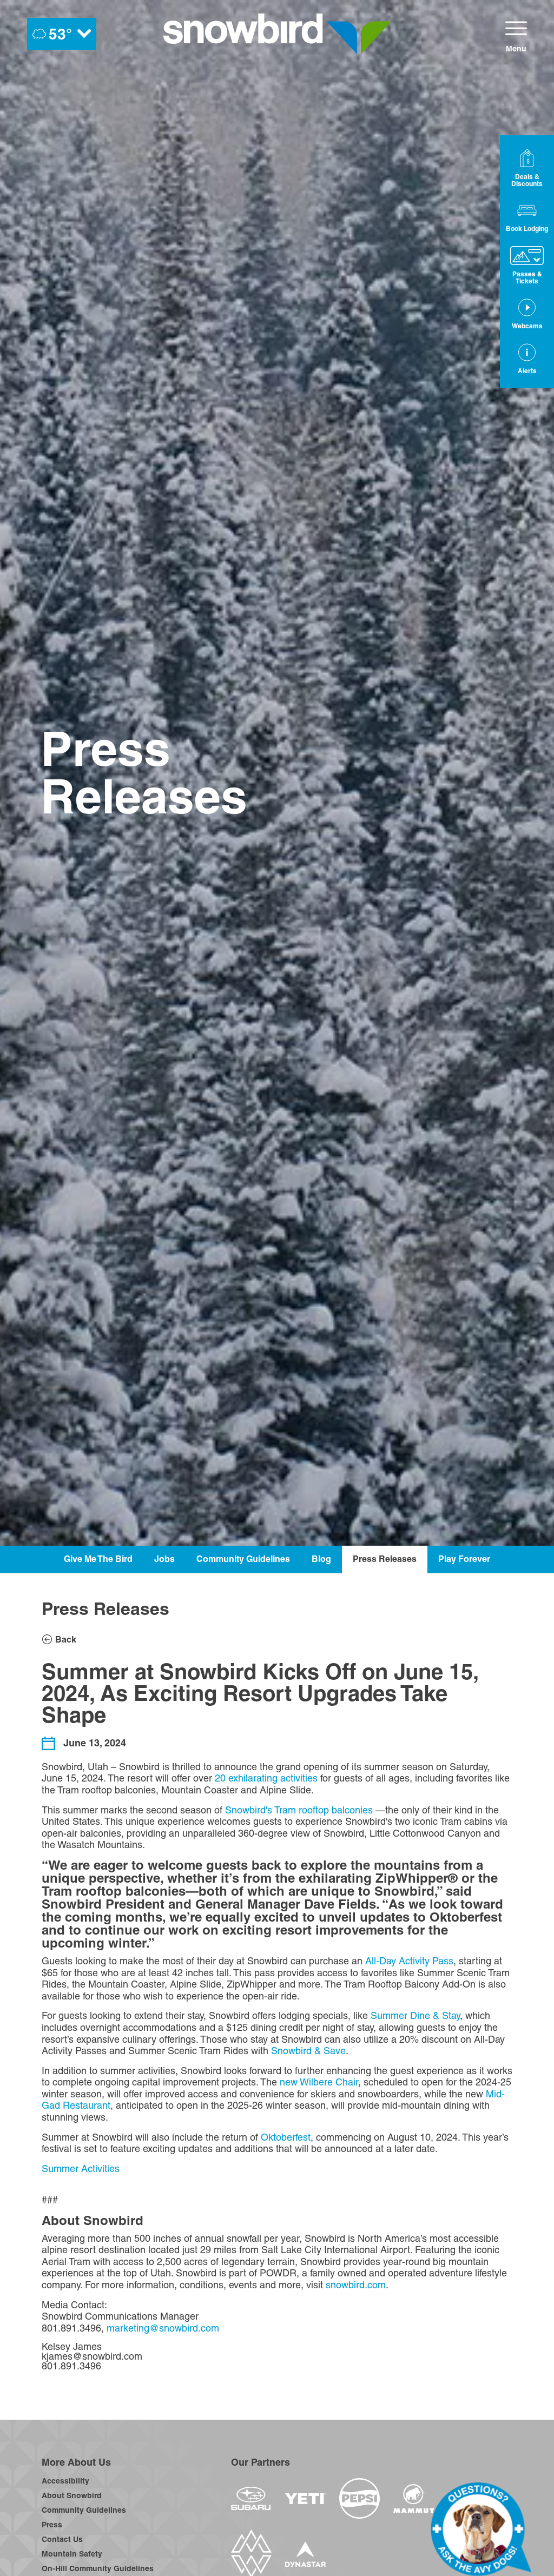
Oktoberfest (286, 2137)
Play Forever (464, 1559)
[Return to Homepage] (277, 34)
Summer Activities (81, 2168)
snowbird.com (356, 2285)
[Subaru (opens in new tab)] (251, 2498)
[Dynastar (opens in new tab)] (305, 2554)
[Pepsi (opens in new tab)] (360, 2498)
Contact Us (62, 2539)
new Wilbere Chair (319, 2082)
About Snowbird (72, 2495)
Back (66, 1639)
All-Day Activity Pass (409, 1961)
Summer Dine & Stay (415, 2015)
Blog (321, 1559)
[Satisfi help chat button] (481, 2529)
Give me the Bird (98, 1559)
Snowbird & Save (308, 2051)
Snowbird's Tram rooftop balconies (299, 1810)
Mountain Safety (72, 2554)
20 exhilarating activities (266, 1778)
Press (52, 2525)
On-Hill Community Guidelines (98, 2568)
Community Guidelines (243, 1559)
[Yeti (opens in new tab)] (305, 2499)
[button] (527, 216)
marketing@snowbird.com (163, 2328)
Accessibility (65, 2481)
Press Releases (385, 1559)
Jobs (164, 1559)
